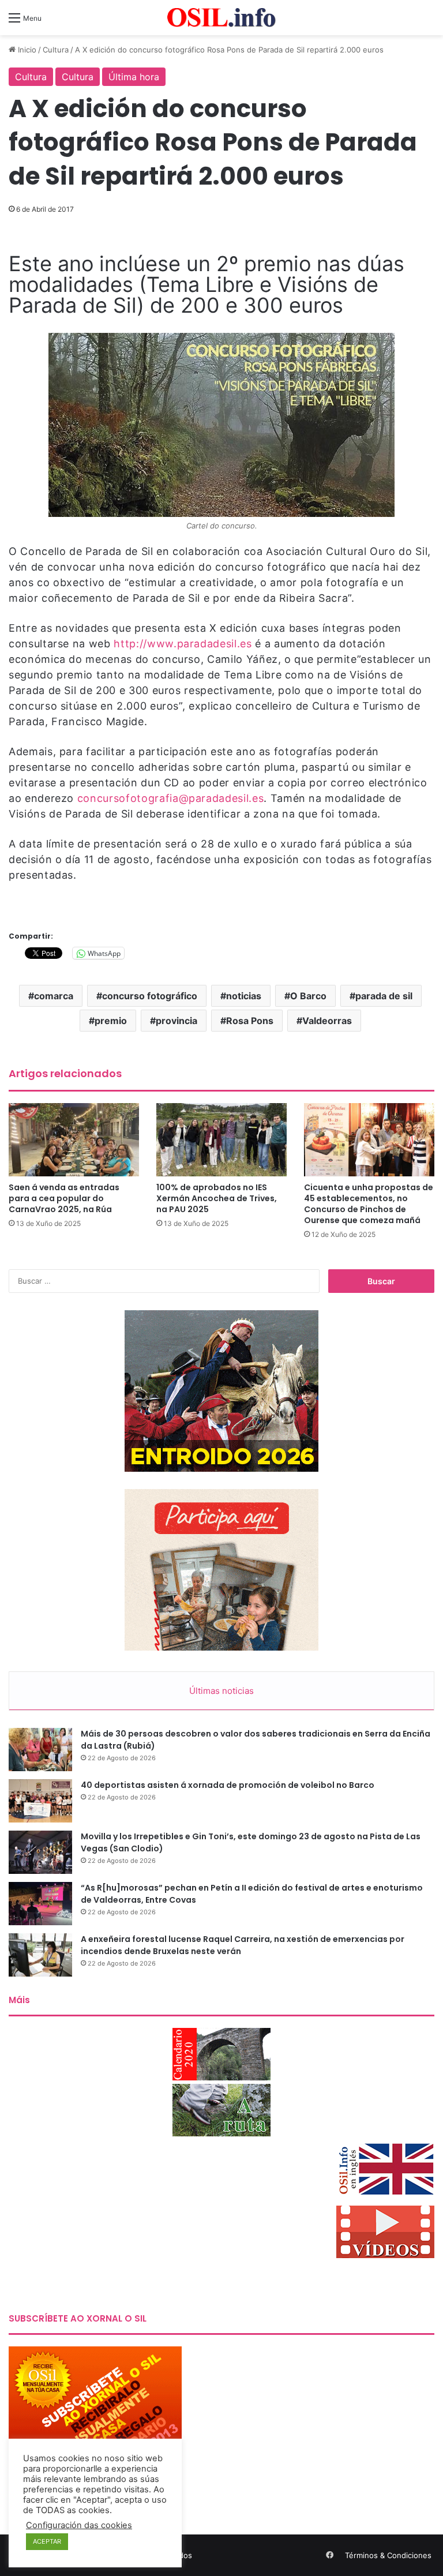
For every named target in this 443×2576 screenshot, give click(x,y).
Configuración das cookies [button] (79, 2525)
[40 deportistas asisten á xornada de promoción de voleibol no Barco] (40, 1801)
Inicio (26, 50)
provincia (177, 1021)
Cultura (56, 50)
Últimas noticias (221, 1691)
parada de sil (384, 996)
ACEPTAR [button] (47, 2541)
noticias (244, 996)
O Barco (308, 996)
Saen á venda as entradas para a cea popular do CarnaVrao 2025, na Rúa (64, 1198)
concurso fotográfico (150, 996)
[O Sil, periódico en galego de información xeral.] (221, 18)
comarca (54, 996)
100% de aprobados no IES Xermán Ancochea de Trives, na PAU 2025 (217, 1198)
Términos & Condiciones (388, 2555)
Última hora (134, 77)
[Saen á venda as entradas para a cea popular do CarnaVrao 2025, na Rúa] (74, 1140)
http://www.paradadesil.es (183, 644)
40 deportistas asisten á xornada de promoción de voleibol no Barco (228, 1785)
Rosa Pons (250, 1021)
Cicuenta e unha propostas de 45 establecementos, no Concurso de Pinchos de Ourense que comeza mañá (369, 1204)
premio (111, 1021)
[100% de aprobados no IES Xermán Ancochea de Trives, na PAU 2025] (221, 1140)
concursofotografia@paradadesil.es (170, 798)
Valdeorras (327, 1021)
